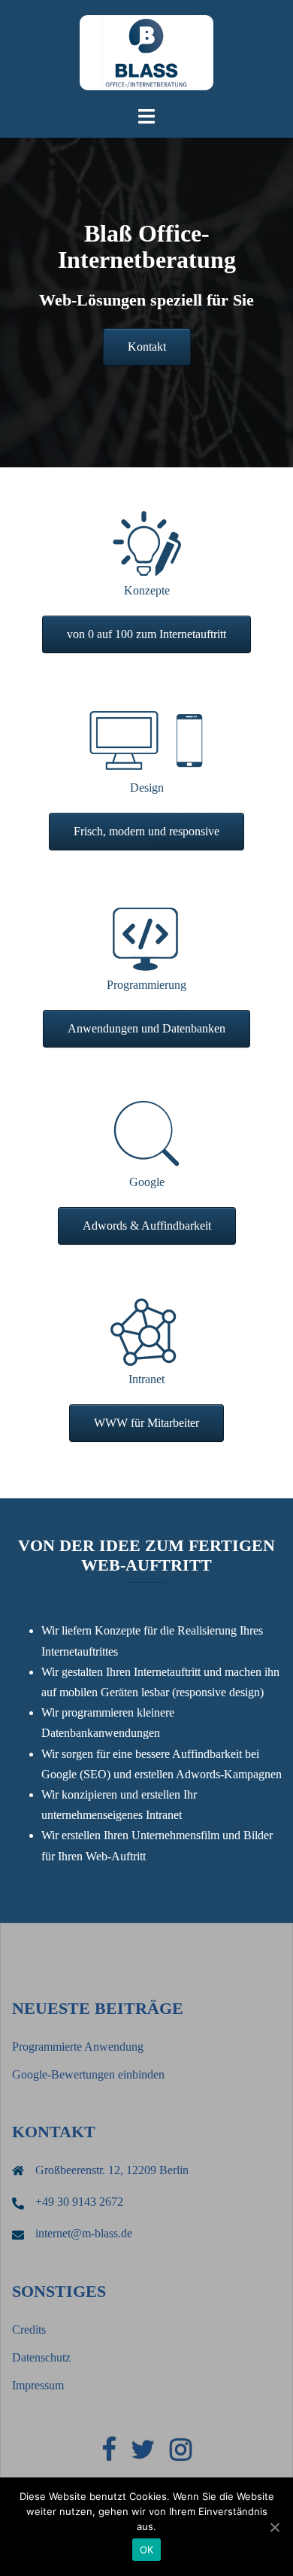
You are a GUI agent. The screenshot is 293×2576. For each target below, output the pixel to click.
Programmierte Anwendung (78, 2047)
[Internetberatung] (146, 52)
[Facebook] (109, 2454)
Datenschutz (41, 2357)
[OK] (274, 2527)
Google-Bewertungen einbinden (88, 2074)
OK (147, 2550)
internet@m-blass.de (84, 2233)
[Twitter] (143, 2454)
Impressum (38, 2385)
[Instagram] (181, 2454)
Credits (29, 2330)
